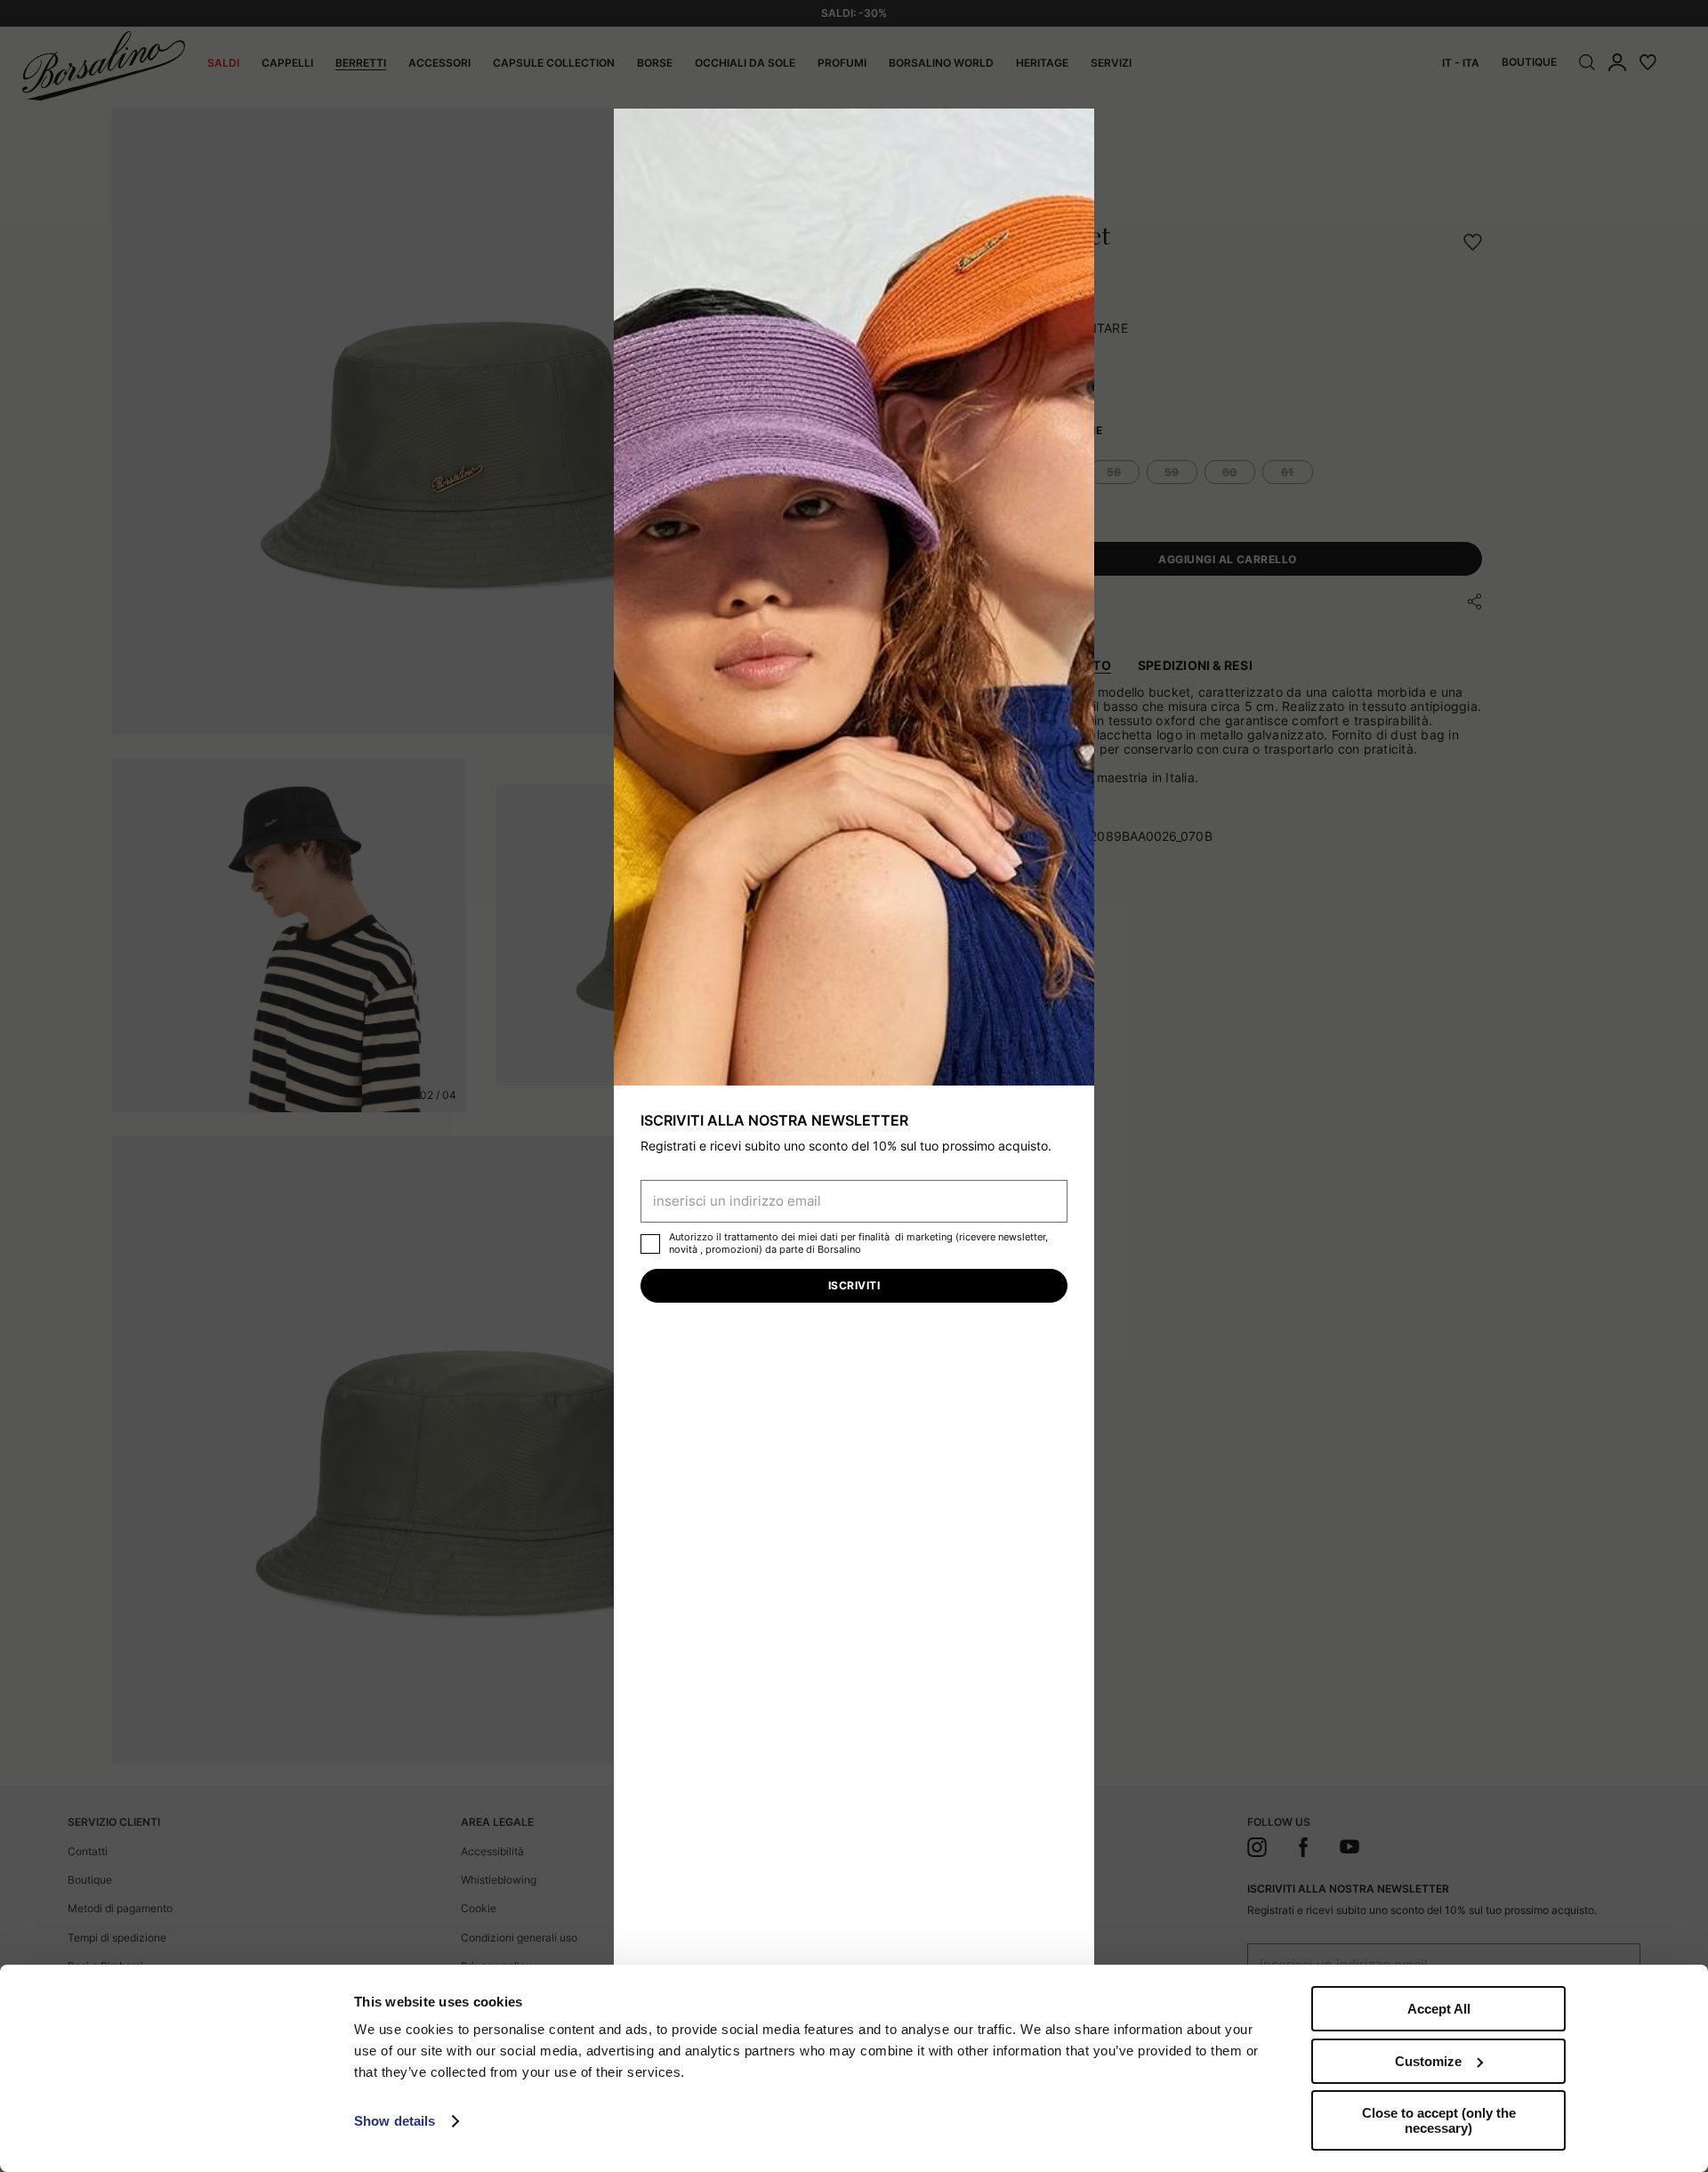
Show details (395, 2121)
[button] (1075, 128)
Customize (1428, 2061)
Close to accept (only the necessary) (1439, 2120)
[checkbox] (650, 1244)
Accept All (1439, 2009)
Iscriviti (854, 1285)
